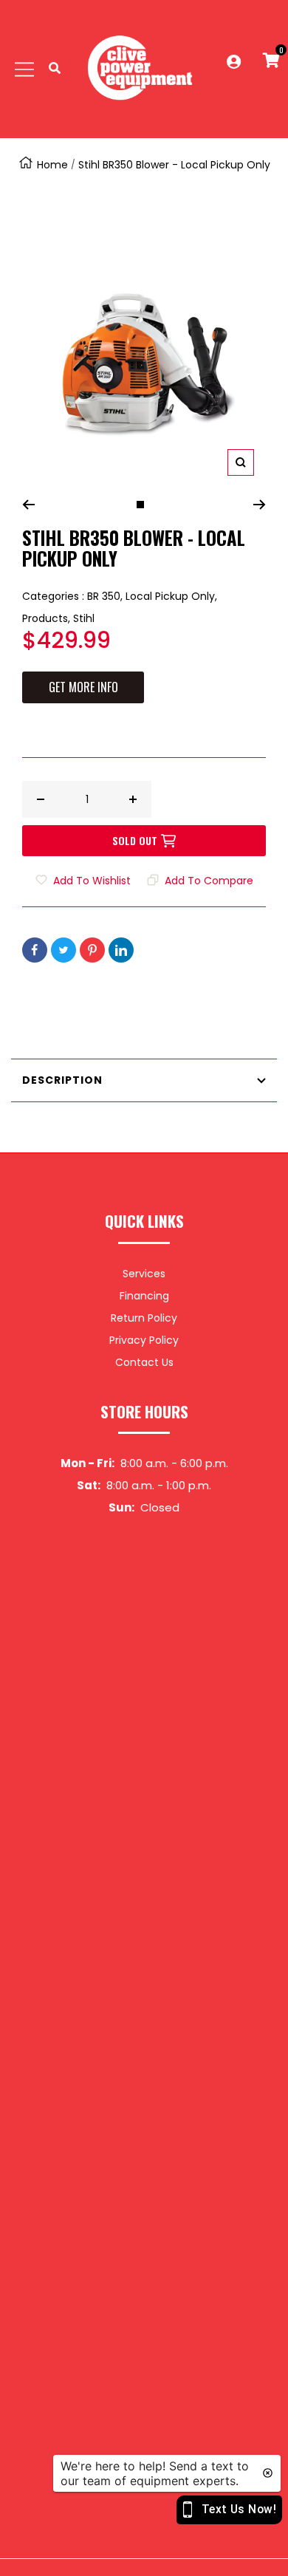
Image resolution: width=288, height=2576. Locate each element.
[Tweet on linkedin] (121, 950)
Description (62, 1080)
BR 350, (106, 596)
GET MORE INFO (83, 687)
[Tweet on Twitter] (64, 950)
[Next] (260, 505)
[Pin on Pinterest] (92, 950)
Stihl (84, 618)
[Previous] (28, 505)
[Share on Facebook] (35, 950)
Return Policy (144, 1318)
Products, (48, 618)
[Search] (55, 69)
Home (52, 165)
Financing (144, 1296)
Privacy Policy (144, 1340)
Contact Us (144, 1362)
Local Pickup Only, (171, 596)
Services (144, 1274)
